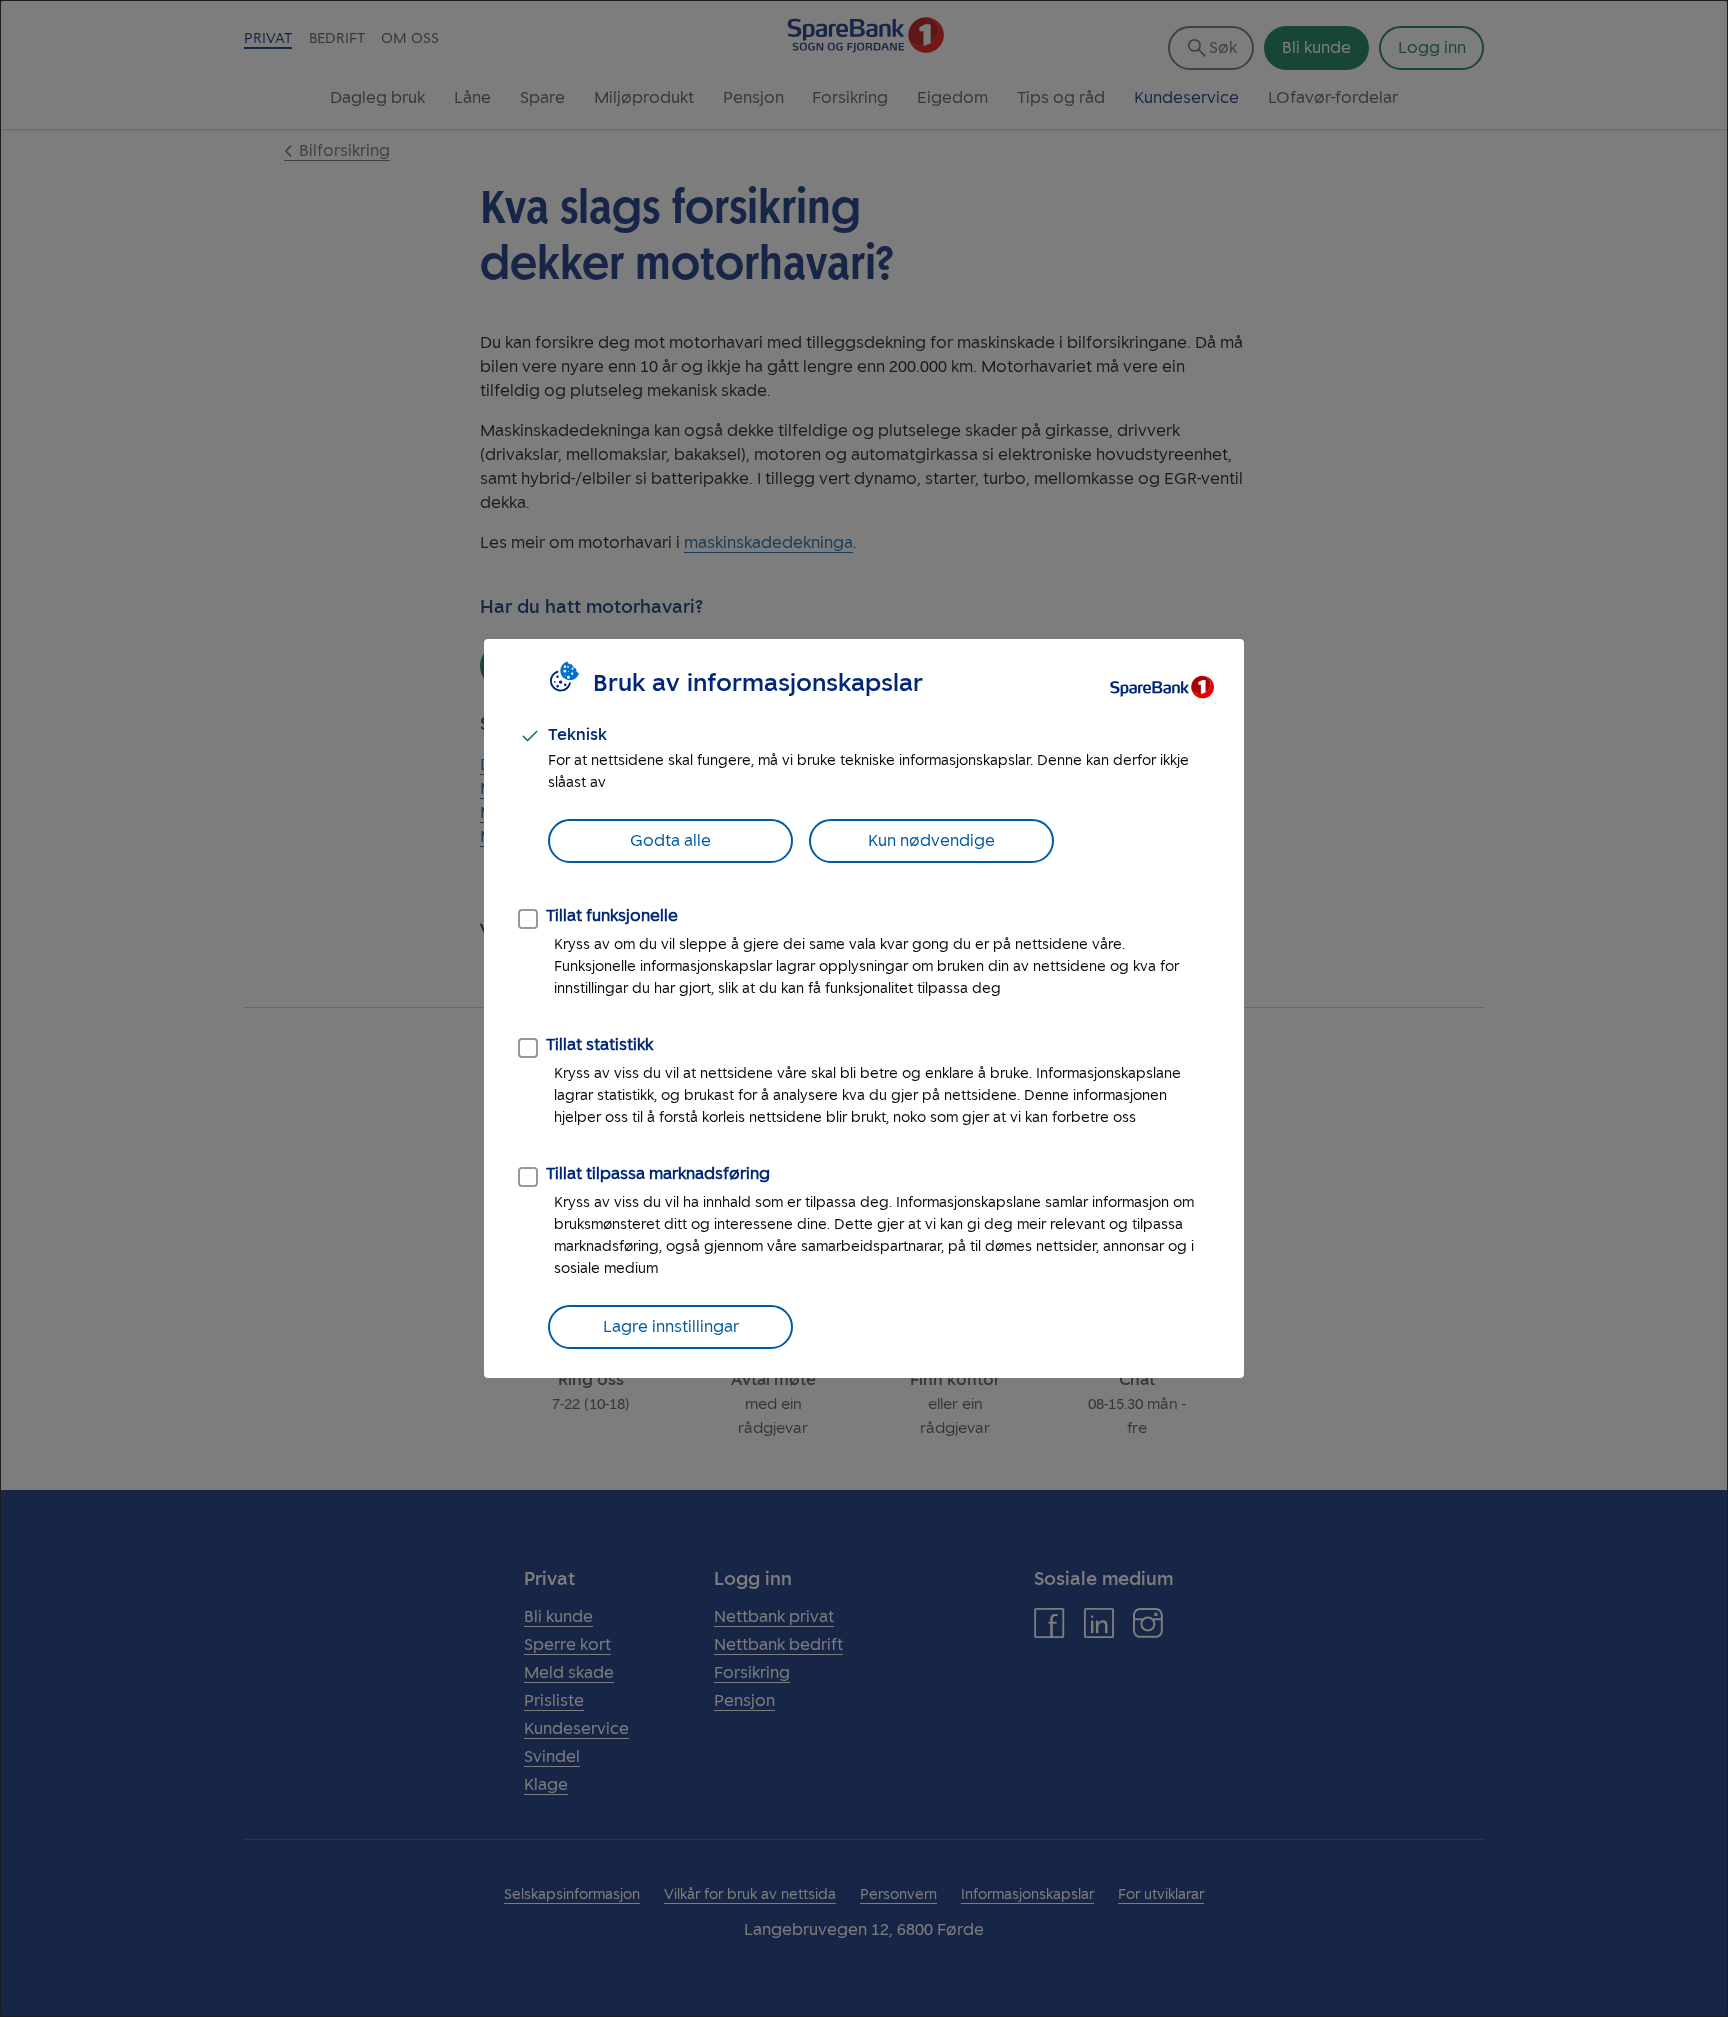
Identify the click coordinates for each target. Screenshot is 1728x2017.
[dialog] (864, 1008)
